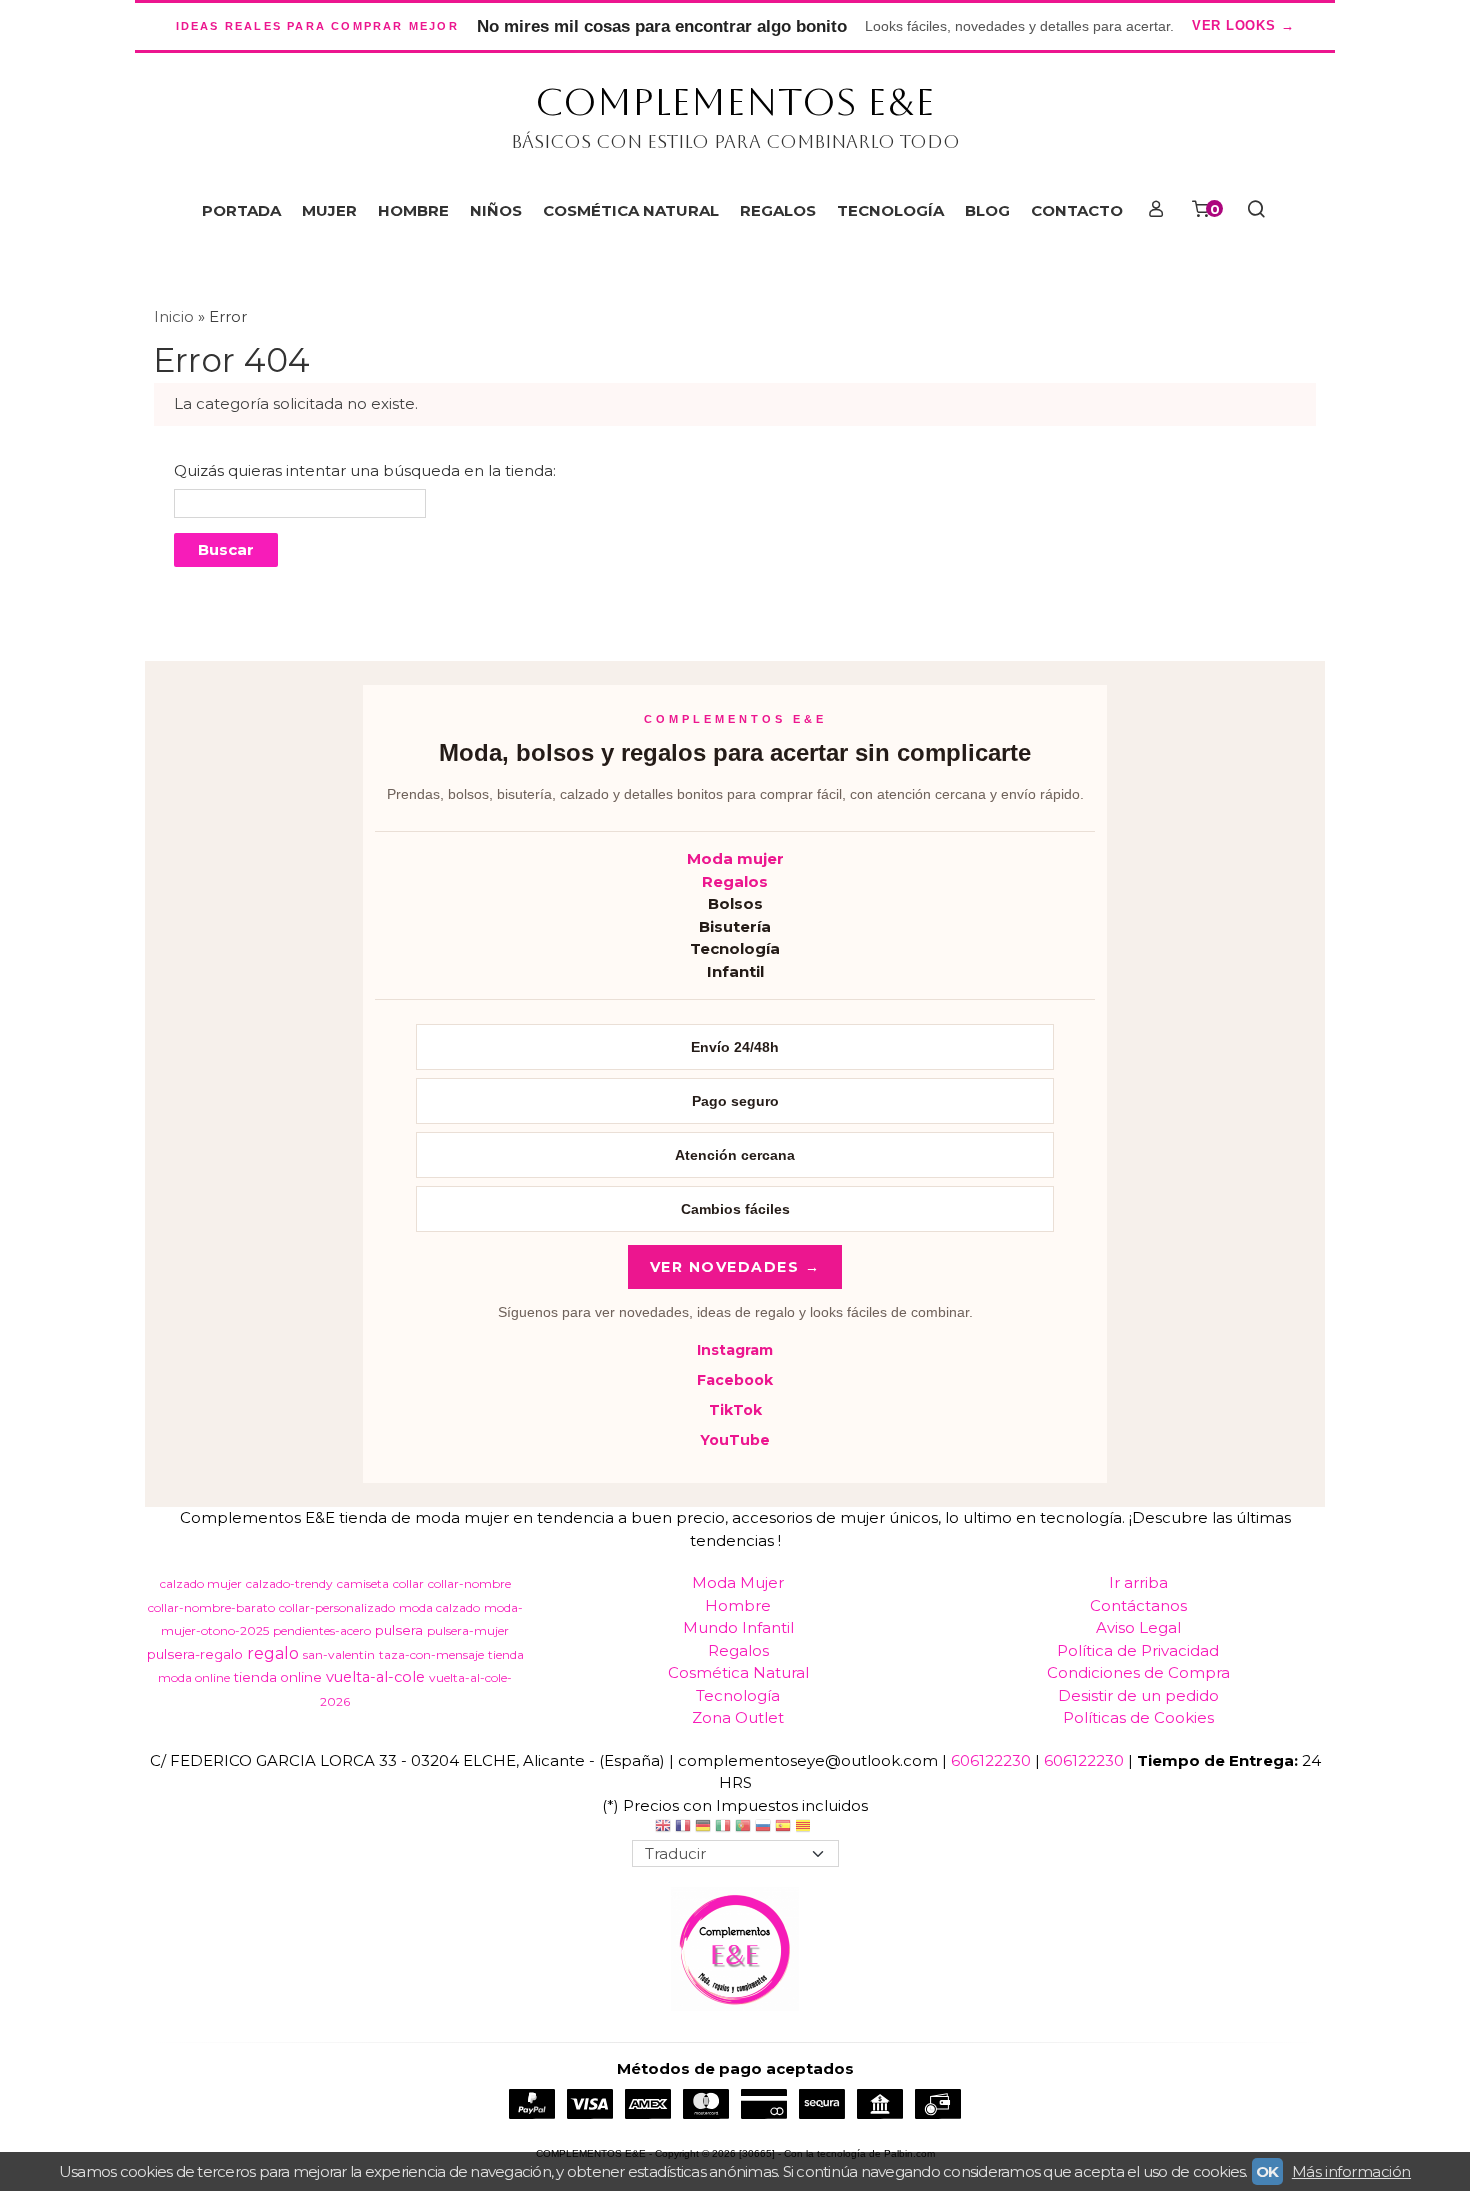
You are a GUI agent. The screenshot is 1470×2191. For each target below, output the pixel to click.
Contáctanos (1138, 1605)
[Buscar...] (1255, 211)
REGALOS (778, 210)
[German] (703, 1828)
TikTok (735, 1410)
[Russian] (763, 1828)
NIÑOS (496, 210)
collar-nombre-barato (211, 1607)
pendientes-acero (322, 1630)
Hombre (738, 1605)
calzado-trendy (289, 1583)
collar (408, 1583)
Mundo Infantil (738, 1627)
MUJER (329, 210)
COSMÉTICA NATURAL (631, 210)
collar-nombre (469, 1583)
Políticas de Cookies (1138, 1717)
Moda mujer (735, 858)
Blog (987, 210)
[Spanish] (783, 1828)
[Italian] (723, 1828)
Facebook (735, 1380)
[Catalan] (805, 1828)
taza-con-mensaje (431, 1654)
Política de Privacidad (1138, 1650)
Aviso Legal (1138, 1627)
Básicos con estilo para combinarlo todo (735, 141)
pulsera (399, 1630)
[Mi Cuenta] (1155, 211)
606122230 (991, 1760)
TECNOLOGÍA (890, 210)
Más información (1351, 2171)
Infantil (735, 971)
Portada (241, 210)
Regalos (735, 881)
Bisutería (735, 926)
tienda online (278, 1677)
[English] (663, 1828)
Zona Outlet (738, 1717)
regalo (273, 1653)
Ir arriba (1138, 1582)
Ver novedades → (735, 1267)
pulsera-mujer (468, 1630)
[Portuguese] (743, 1828)
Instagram (735, 1350)
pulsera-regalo (195, 1654)
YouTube (735, 1440)
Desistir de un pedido (1138, 1695)
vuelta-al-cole (375, 1677)
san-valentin (339, 1654)
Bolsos (735, 903)
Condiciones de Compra (1138, 1672)
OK (1267, 2171)
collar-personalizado (337, 1607)
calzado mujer (201, 1583)
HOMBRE (413, 210)
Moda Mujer (738, 1582)
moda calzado (439, 1607)
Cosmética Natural (738, 1672)
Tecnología (735, 948)
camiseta (363, 1583)
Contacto (1077, 210)
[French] (683, 1828)
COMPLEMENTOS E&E (735, 102)
